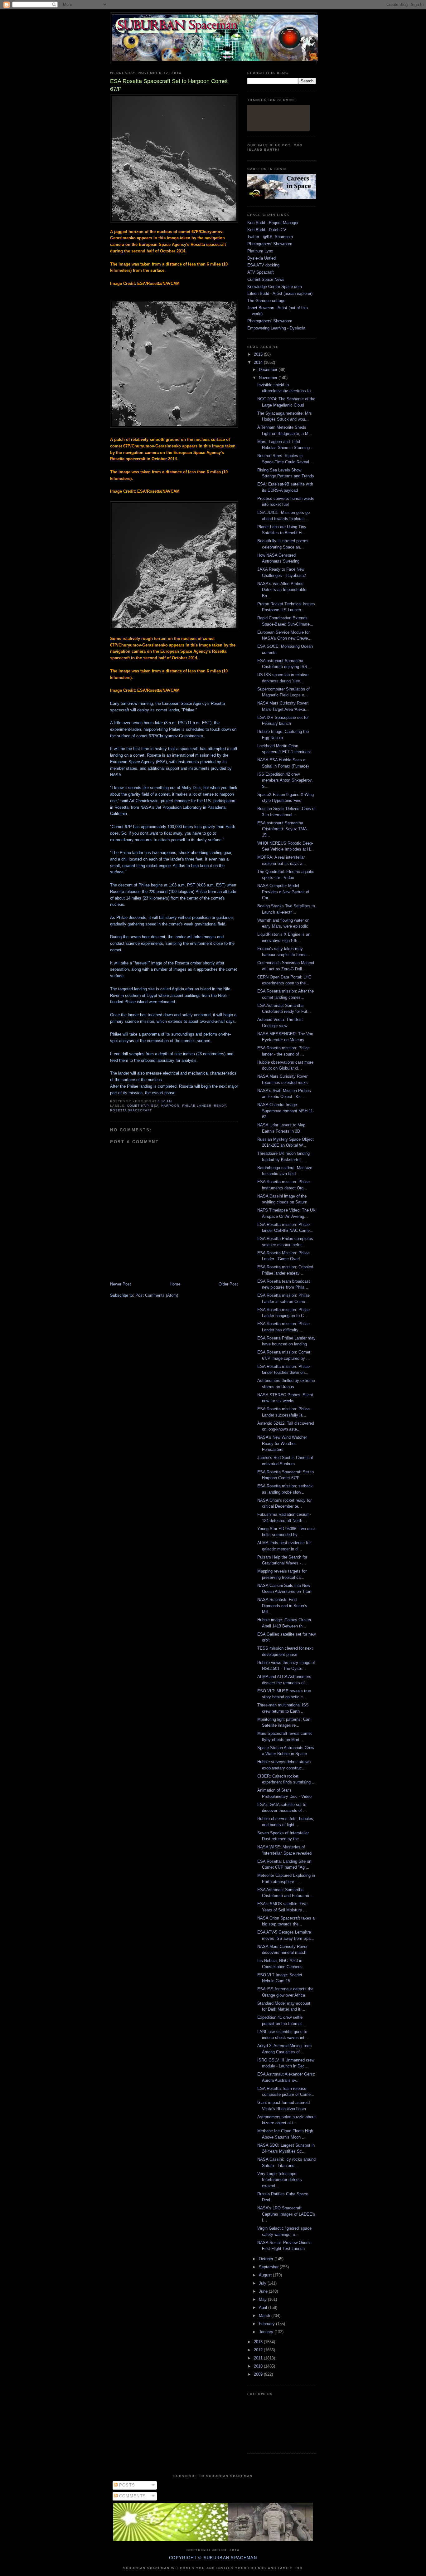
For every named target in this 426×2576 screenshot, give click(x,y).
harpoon (170, 1106)
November (269, 378)
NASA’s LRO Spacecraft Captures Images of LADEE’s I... (286, 2214)
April (264, 2308)
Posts (126, 2485)
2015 (259, 354)
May (263, 2299)
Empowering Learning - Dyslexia (276, 328)
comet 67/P (138, 1106)
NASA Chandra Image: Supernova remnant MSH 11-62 (286, 1111)
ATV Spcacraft (261, 272)
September (269, 2267)
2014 (259, 362)
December (269, 370)
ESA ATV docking (263, 265)
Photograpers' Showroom (270, 244)
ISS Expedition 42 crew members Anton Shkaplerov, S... (285, 780)
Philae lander (197, 1106)
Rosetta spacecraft (131, 1110)
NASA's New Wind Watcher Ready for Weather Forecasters (282, 1443)
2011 (259, 2358)
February (267, 2324)
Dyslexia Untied (261, 258)
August (266, 2275)
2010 (259, 2366)
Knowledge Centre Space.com (275, 287)
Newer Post (121, 1284)
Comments (132, 2496)
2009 (259, 2374)
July (263, 2283)
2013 (259, 2342)
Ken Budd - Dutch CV (267, 230)
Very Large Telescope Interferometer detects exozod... (280, 2180)
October (267, 2259)
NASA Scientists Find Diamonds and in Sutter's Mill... (282, 1606)
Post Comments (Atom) (157, 1295)
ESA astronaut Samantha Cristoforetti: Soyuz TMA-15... (283, 829)
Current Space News (266, 279)
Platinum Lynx (260, 251)
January (267, 2332)
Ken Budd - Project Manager (273, 223)
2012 (259, 2350)
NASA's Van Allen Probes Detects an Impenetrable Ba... (282, 590)
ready (220, 1106)
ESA (155, 1106)
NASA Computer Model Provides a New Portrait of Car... (283, 892)
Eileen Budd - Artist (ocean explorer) (280, 293)
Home (175, 1284)
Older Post (228, 1284)
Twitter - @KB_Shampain (270, 237)
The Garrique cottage (266, 301)
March (265, 2316)
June (264, 2291)
